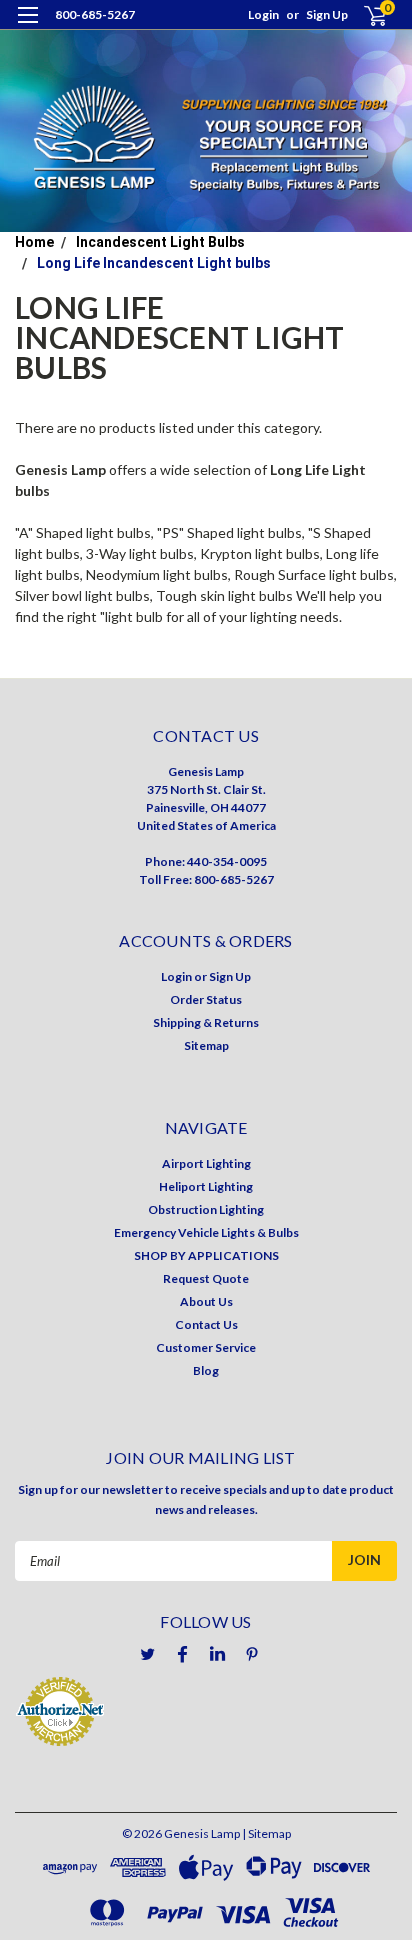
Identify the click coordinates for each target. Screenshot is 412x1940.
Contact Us (206, 1324)
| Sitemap (266, 1833)
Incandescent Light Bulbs (160, 242)
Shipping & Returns (206, 1022)
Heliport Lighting (206, 1186)
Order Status (206, 999)
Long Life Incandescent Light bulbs (154, 263)
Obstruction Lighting (206, 1209)
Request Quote (206, 1278)
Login (263, 14)
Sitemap (206, 1045)
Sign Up (327, 14)
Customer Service (206, 1347)
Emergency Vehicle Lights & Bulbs (206, 1232)
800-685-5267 (95, 14)
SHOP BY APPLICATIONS (206, 1255)
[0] (363, 15)
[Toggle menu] (27, 27)
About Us (206, 1301)
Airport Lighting (206, 1163)
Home (34, 242)
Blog (206, 1370)
